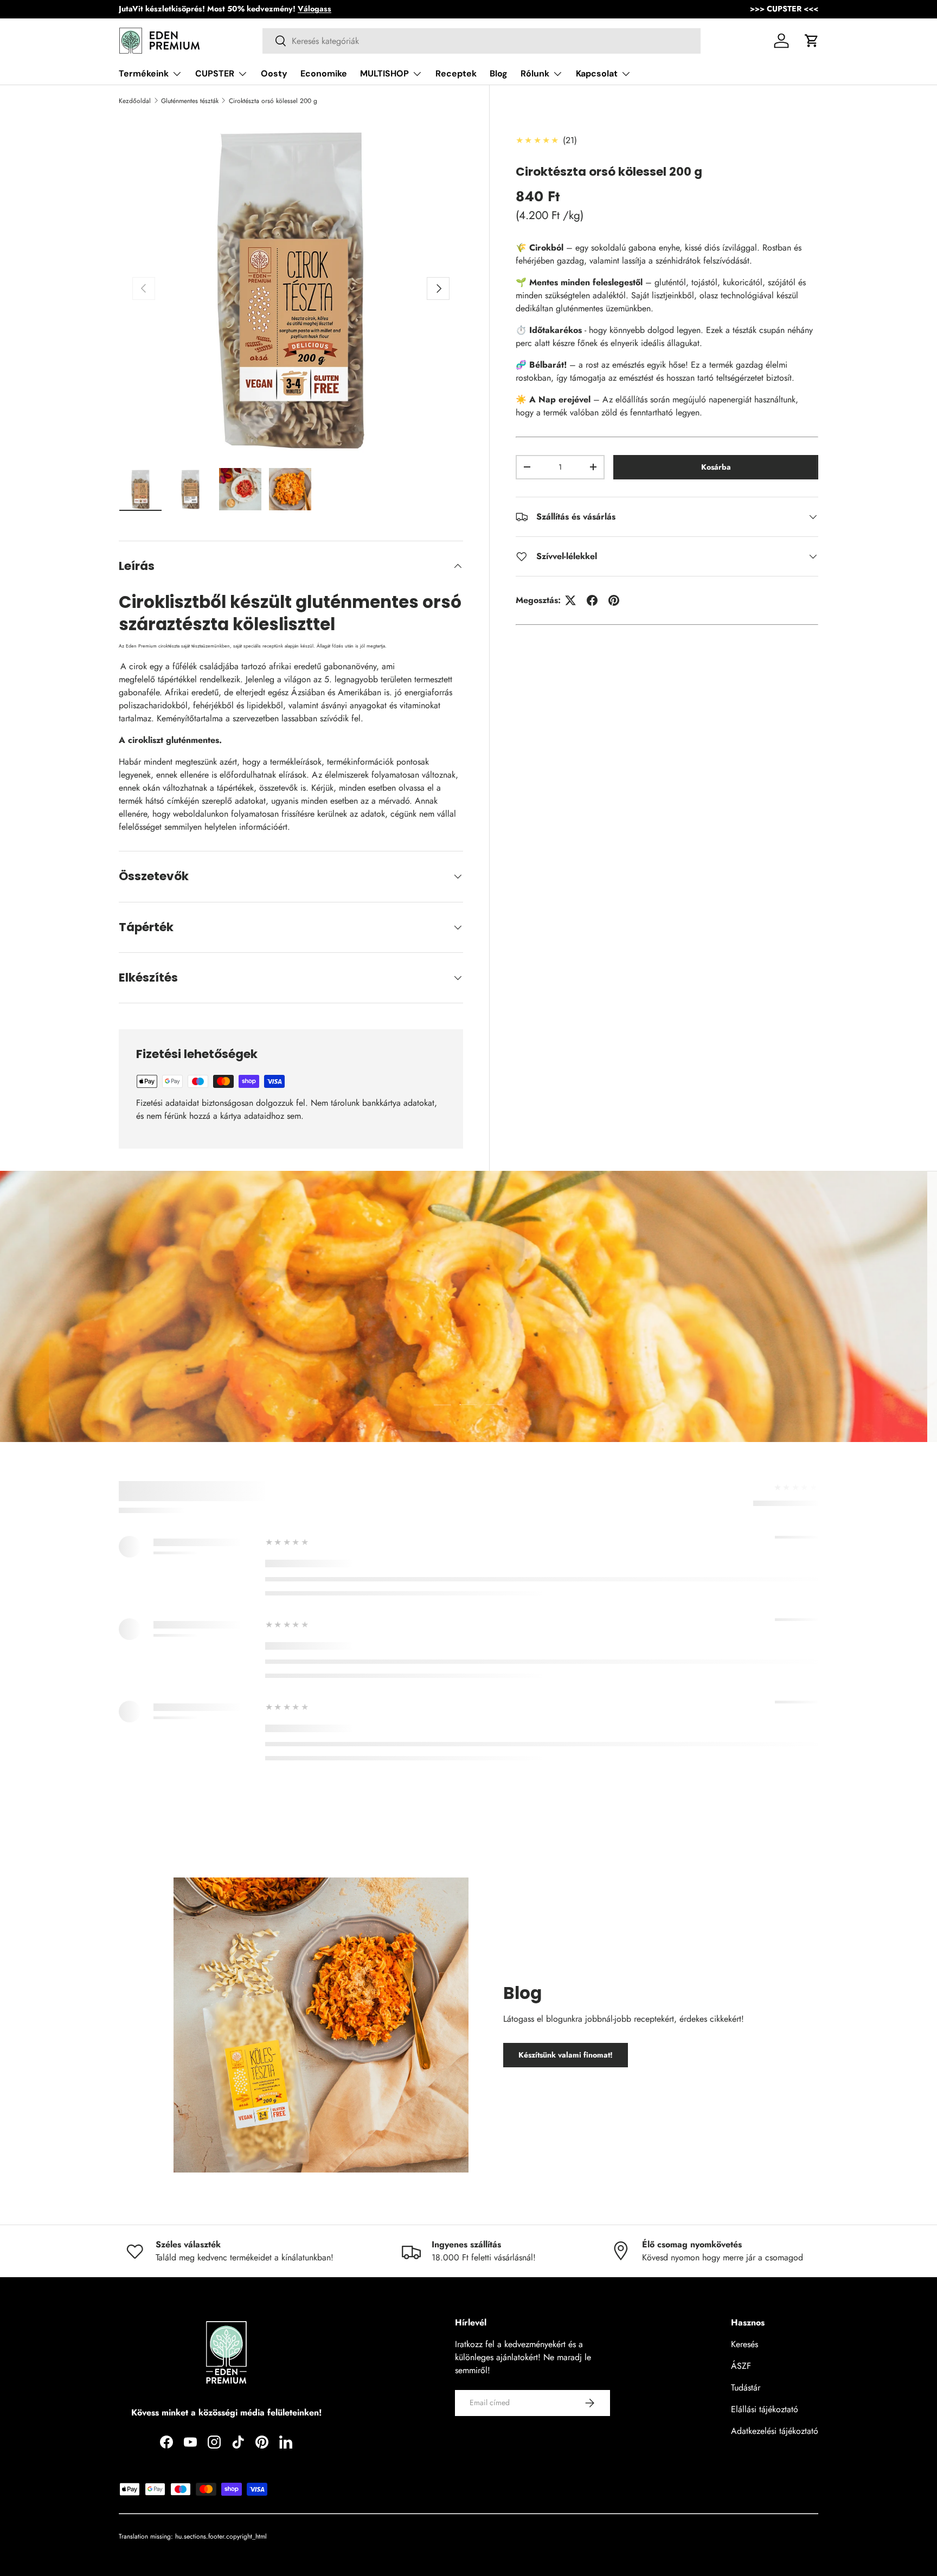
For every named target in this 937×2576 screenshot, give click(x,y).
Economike (324, 73)
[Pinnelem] (614, 600)
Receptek (456, 73)
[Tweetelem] (570, 600)
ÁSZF (741, 2366)
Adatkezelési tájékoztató (775, 2431)
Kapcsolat (597, 73)
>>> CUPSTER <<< (784, 9)
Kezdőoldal (135, 101)
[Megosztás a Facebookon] (592, 600)
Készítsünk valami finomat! (566, 2055)
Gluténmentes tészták (190, 101)
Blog (499, 73)
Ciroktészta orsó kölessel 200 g (273, 101)
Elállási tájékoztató (765, 2409)
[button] (812, 41)
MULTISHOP (384, 73)
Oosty (274, 73)
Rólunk (535, 73)
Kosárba (716, 467)
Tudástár (746, 2388)
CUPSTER (215, 73)
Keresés (745, 2344)
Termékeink (144, 73)
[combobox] (482, 41)
